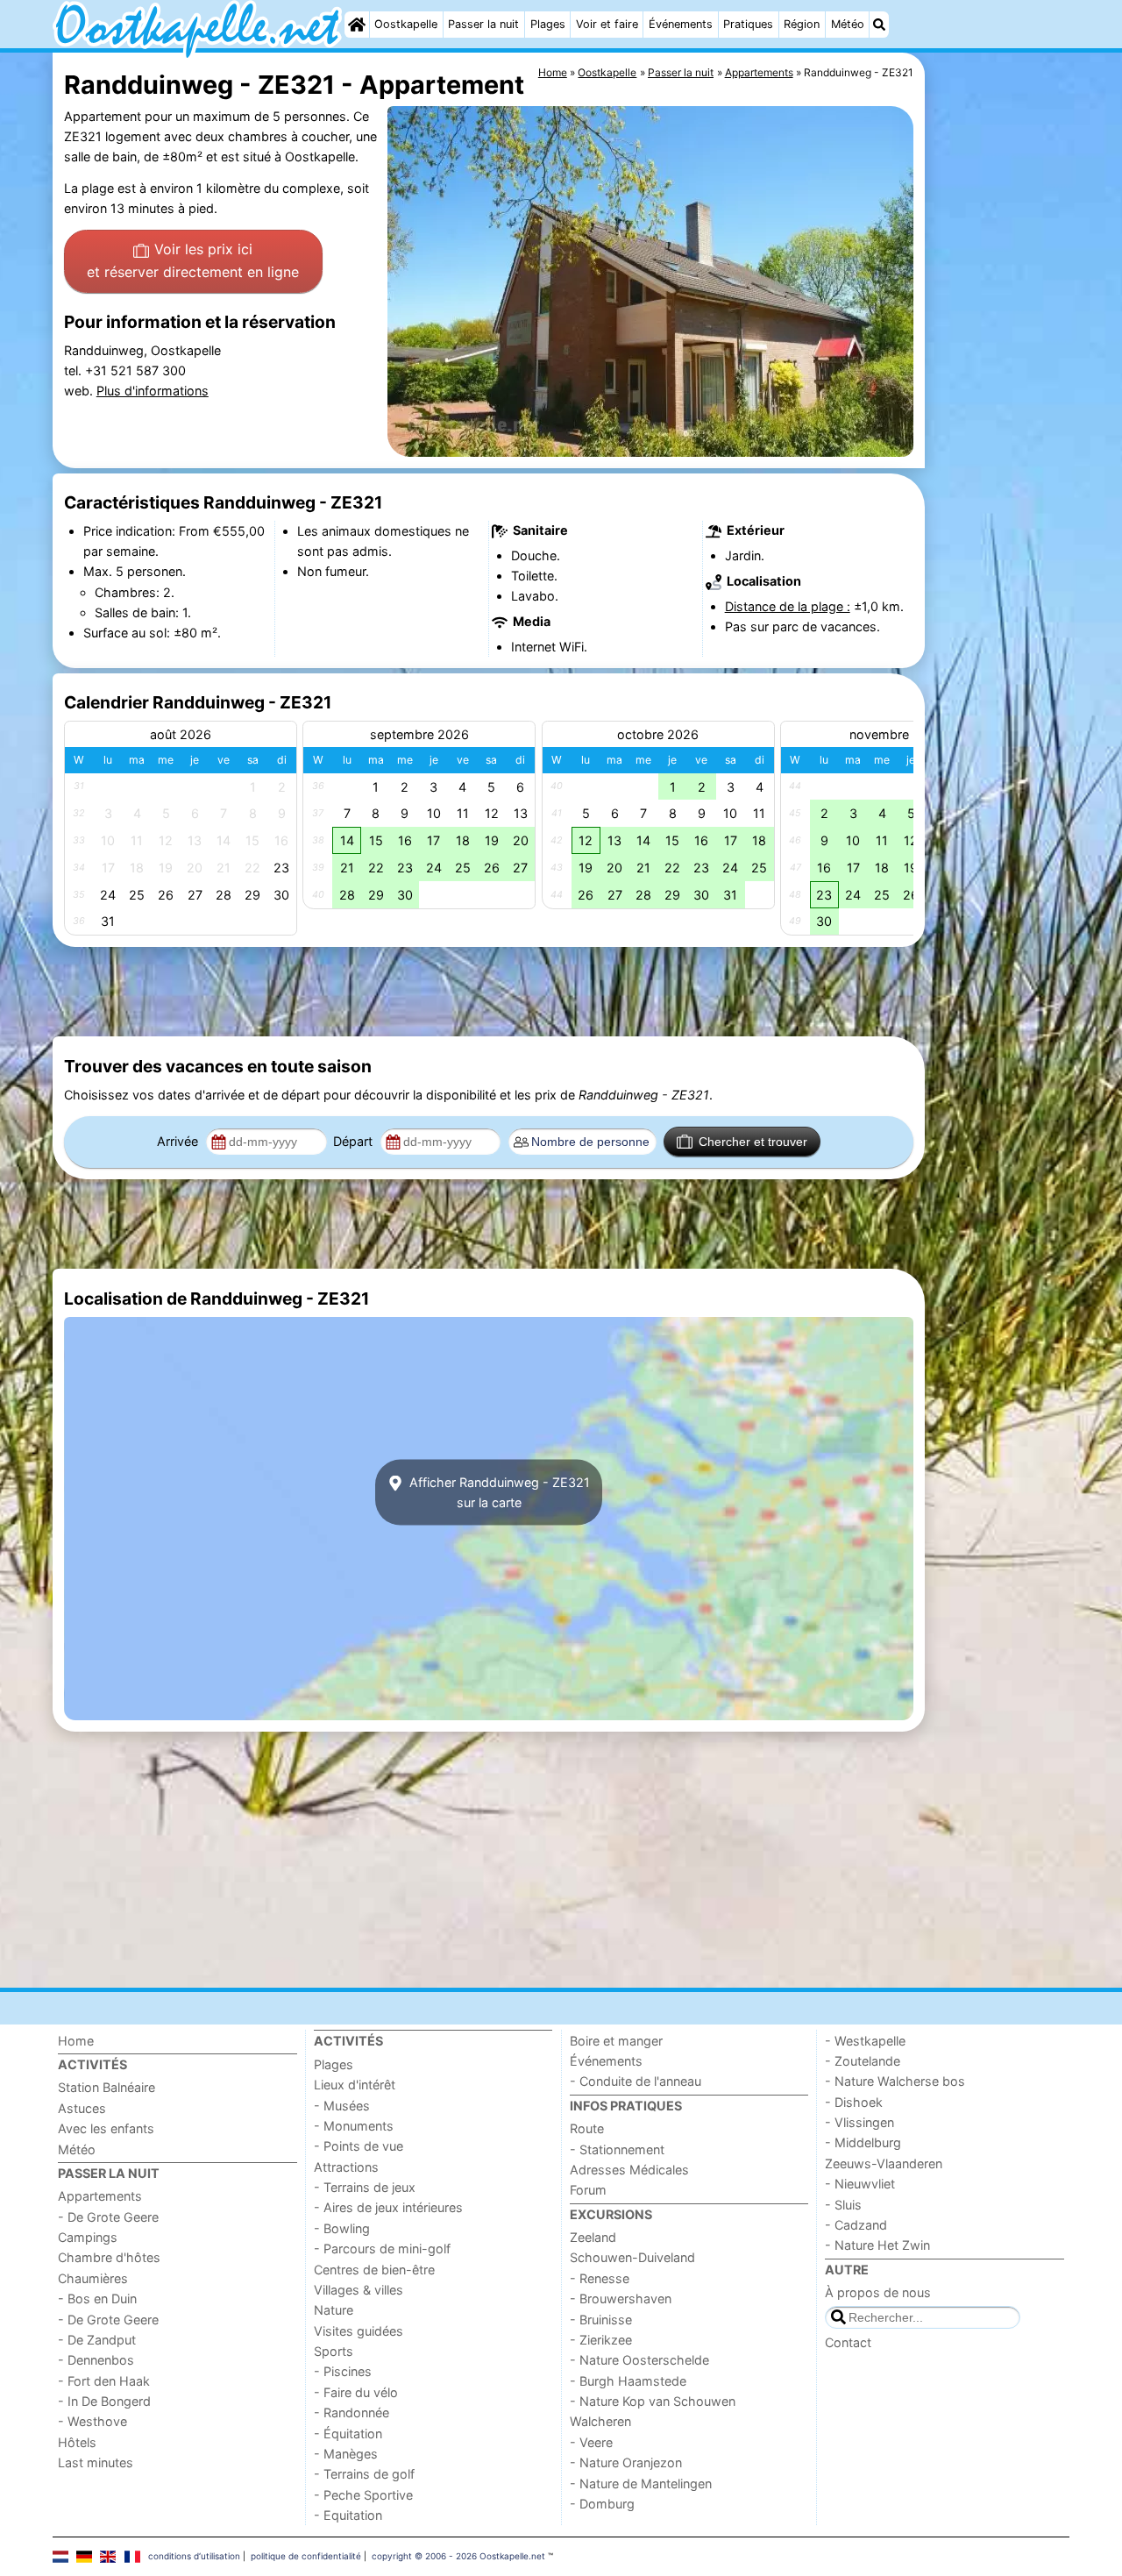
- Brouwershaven (621, 2298)
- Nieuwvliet (860, 2184)
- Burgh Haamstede (628, 2381)
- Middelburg (863, 2142)
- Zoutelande (863, 2061)
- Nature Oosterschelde (639, 2360)
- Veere (591, 2442)
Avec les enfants (106, 2128)
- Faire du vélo (356, 2392)
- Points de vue (359, 2146)
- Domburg (602, 2504)
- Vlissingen (859, 2122)
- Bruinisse (601, 2320)
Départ (355, 1141)
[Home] (357, 25)
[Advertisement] (999, 456)
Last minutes (96, 2462)
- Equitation (348, 2515)
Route (587, 2128)
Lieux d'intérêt (355, 2085)
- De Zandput (97, 2340)
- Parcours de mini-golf (382, 2249)
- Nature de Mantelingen (641, 2483)
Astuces (82, 2108)
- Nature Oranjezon (626, 2462)
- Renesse (600, 2278)
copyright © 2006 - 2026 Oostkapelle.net (458, 2556)
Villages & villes (359, 2290)
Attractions (346, 2167)
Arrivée (179, 1141)
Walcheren (600, 2421)
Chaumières (93, 2278)
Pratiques (748, 24)
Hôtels (77, 2442)
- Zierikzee (601, 2340)
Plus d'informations (153, 391)
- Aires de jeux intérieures (388, 2207)
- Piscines (343, 2371)
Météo (848, 24)
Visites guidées (359, 2331)
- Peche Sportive (363, 2495)
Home (76, 2041)
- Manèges (346, 2454)
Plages (548, 24)
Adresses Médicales (629, 2170)
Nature (334, 2310)
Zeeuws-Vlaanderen (884, 2163)
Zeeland (593, 2237)
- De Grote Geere (108, 2217)
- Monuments (354, 2126)
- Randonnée (352, 2412)
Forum (588, 2190)
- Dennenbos (96, 2360)
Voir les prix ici (193, 260)
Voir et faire (607, 24)
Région (802, 24)
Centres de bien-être (374, 2270)
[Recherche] (879, 25)
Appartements (100, 2196)
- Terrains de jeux (365, 2187)
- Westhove (92, 2421)
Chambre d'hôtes (109, 2257)
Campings (88, 2237)
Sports (334, 2351)
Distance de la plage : (788, 606)
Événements (681, 24)
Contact (848, 2342)
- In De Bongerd (104, 2401)
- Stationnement (617, 2149)
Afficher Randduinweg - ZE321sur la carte (498, 1492)
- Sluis (843, 2205)
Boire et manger (616, 2041)
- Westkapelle (865, 2041)
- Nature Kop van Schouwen (653, 2401)
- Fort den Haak (104, 2381)
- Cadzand (856, 2225)
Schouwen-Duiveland (632, 2257)
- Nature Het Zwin (877, 2245)
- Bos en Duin (97, 2298)
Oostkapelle (406, 24)
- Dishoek (854, 2102)
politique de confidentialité (306, 2556)
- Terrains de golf (364, 2474)
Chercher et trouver (753, 1142)
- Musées (342, 2106)
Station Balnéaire (107, 2087)
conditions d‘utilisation (194, 2556)
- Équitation (348, 2434)
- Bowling (342, 2228)
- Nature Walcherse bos (895, 2081)
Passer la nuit (483, 24)
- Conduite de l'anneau (636, 2081)
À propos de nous (878, 2292)
